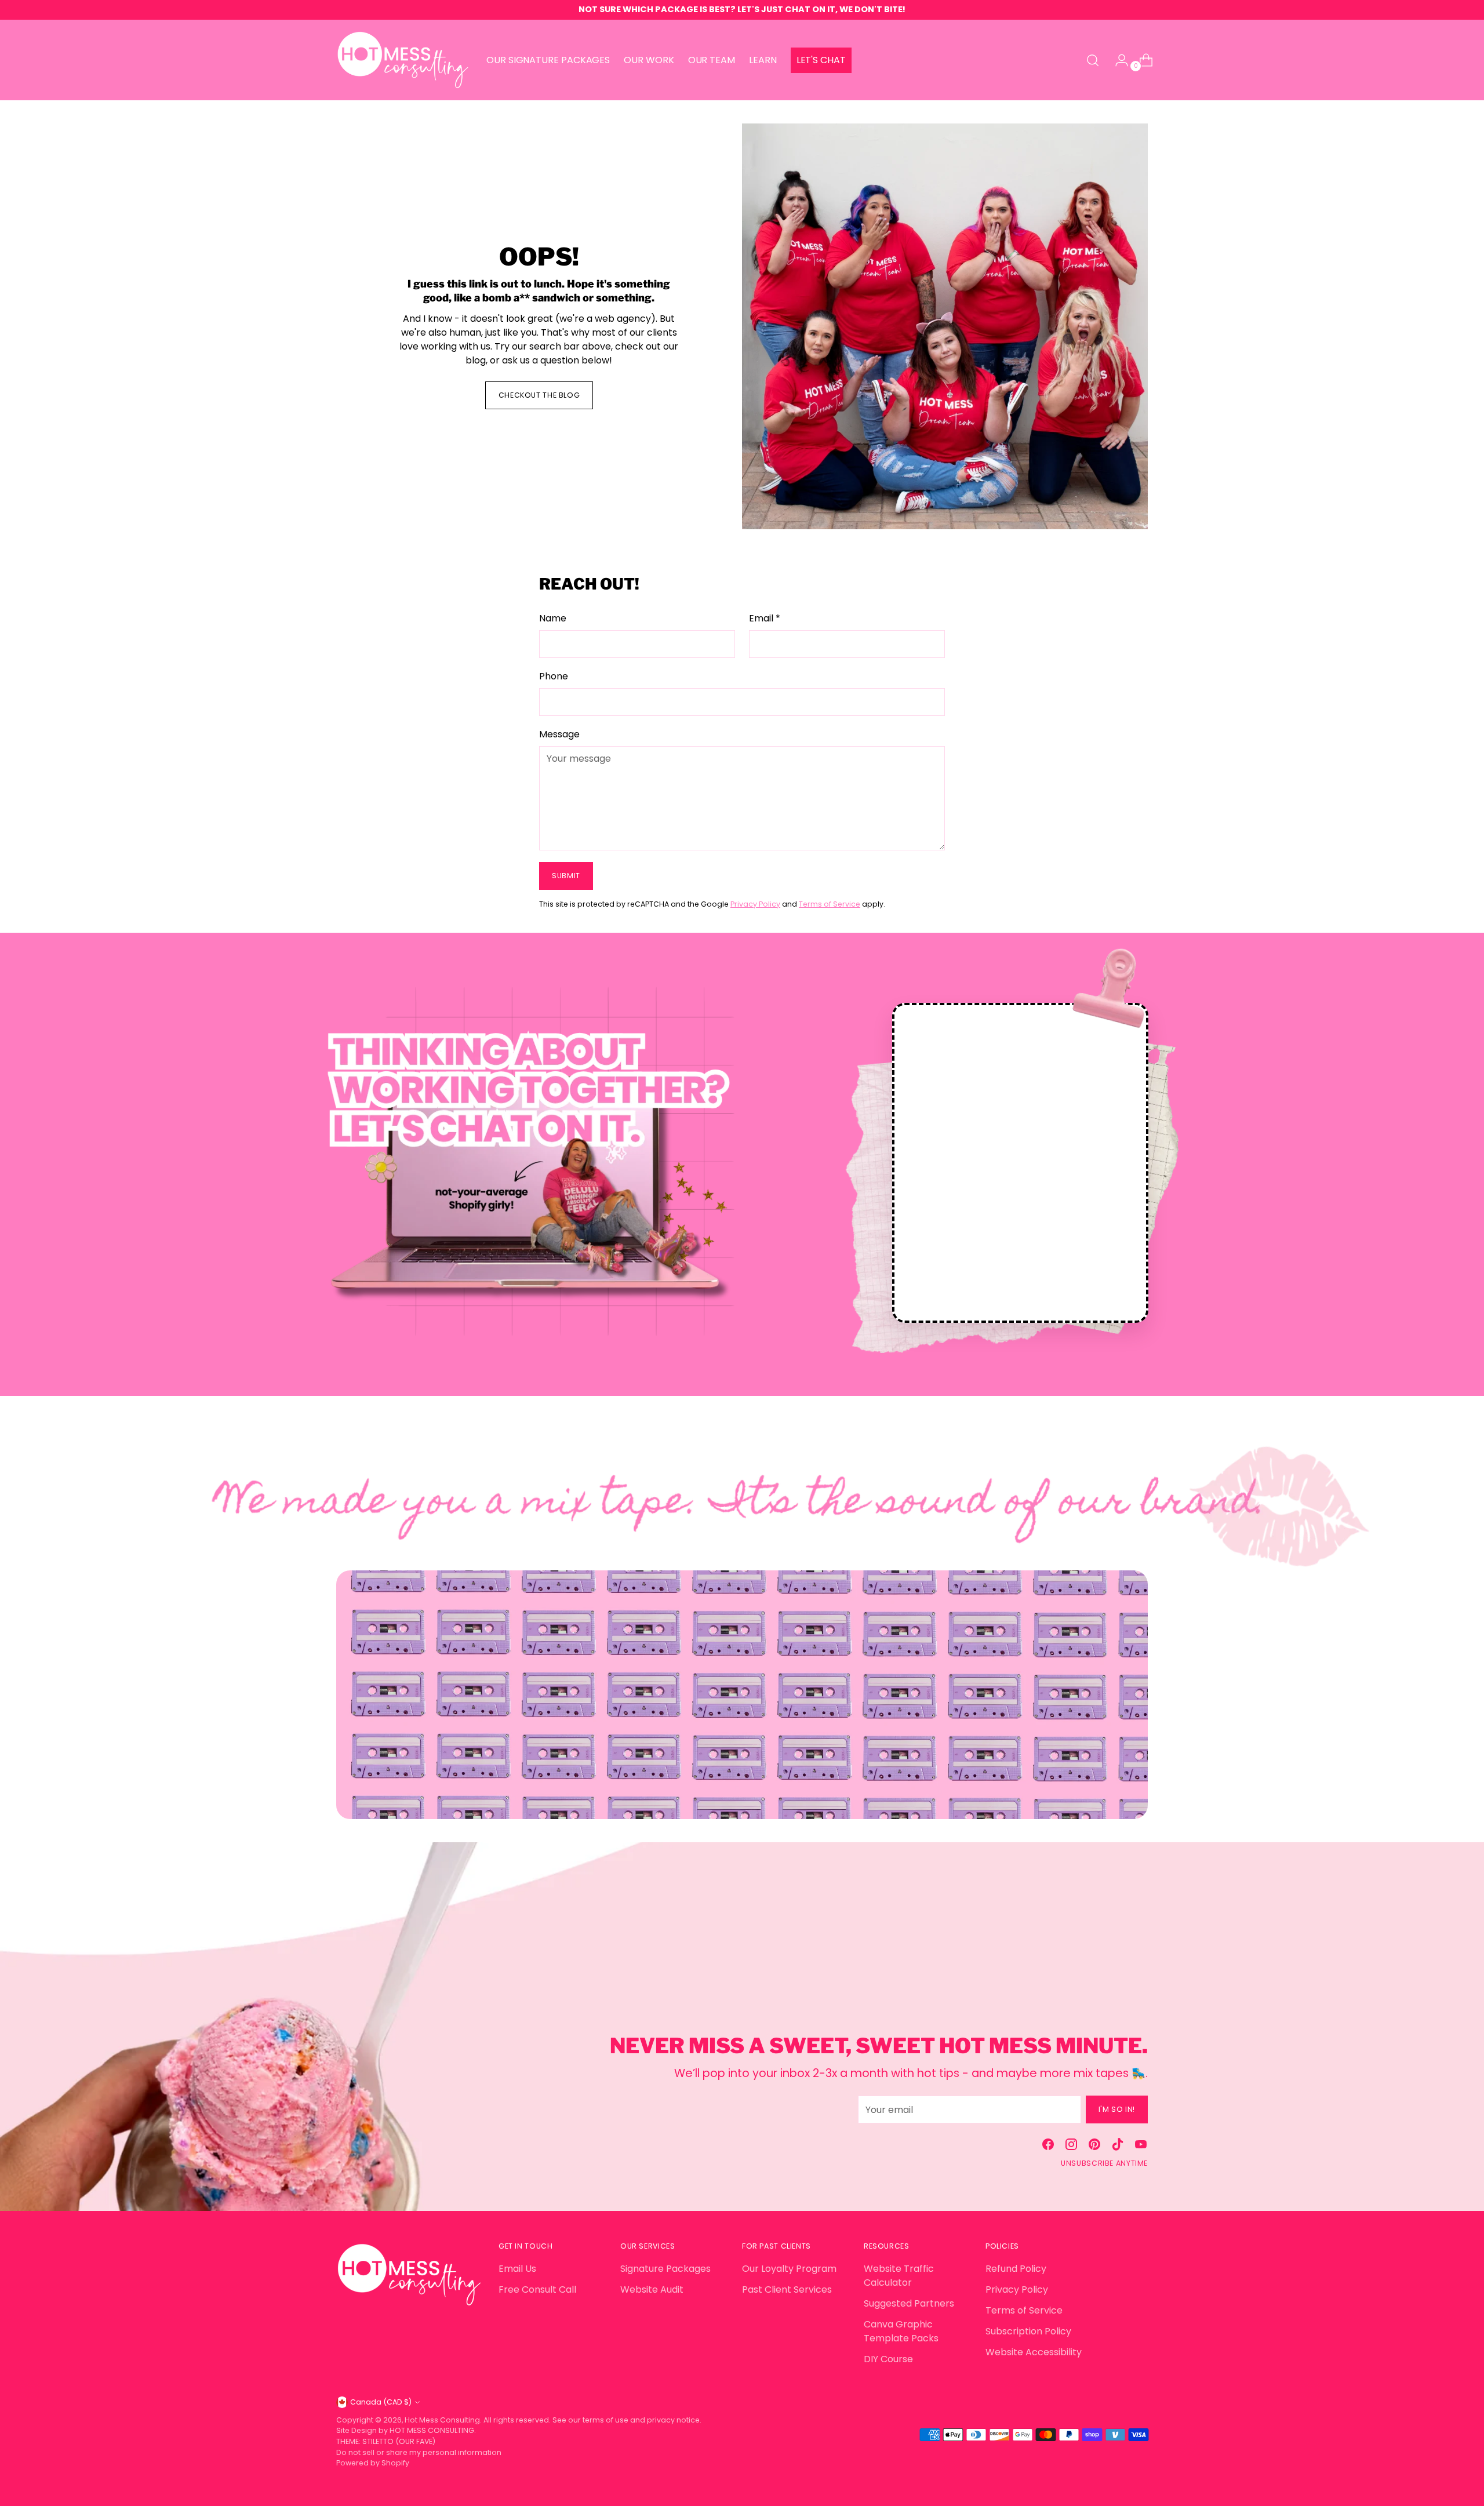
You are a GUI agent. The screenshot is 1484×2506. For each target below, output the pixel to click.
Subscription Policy (1028, 2331)
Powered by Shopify (373, 2463)
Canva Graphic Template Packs (901, 2331)
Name (553, 618)
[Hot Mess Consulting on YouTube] (1141, 2146)
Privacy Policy (755, 904)
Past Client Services (787, 2289)
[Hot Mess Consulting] (403, 60)
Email (765, 618)
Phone (554, 676)
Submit (566, 876)
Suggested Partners (909, 2303)
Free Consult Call (537, 2289)
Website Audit (652, 2289)
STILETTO (379, 2441)
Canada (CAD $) (381, 2402)
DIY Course (888, 2359)
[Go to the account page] (1117, 60)
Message (559, 734)
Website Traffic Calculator (899, 2276)
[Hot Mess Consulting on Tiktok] (1118, 2146)
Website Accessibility (1034, 2352)
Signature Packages (665, 2269)
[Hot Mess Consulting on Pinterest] (1094, 2146)
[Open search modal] (1093, 60)
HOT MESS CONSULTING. (433, 2430)
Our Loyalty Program (789, 2269)
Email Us (517, 2269)
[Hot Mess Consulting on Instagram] (1071, 2146)
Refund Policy (1016, 2269)
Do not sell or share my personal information (419, 2452)
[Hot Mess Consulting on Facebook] (1048, 2146)
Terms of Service (830, 904)
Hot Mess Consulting (442, 2420)
